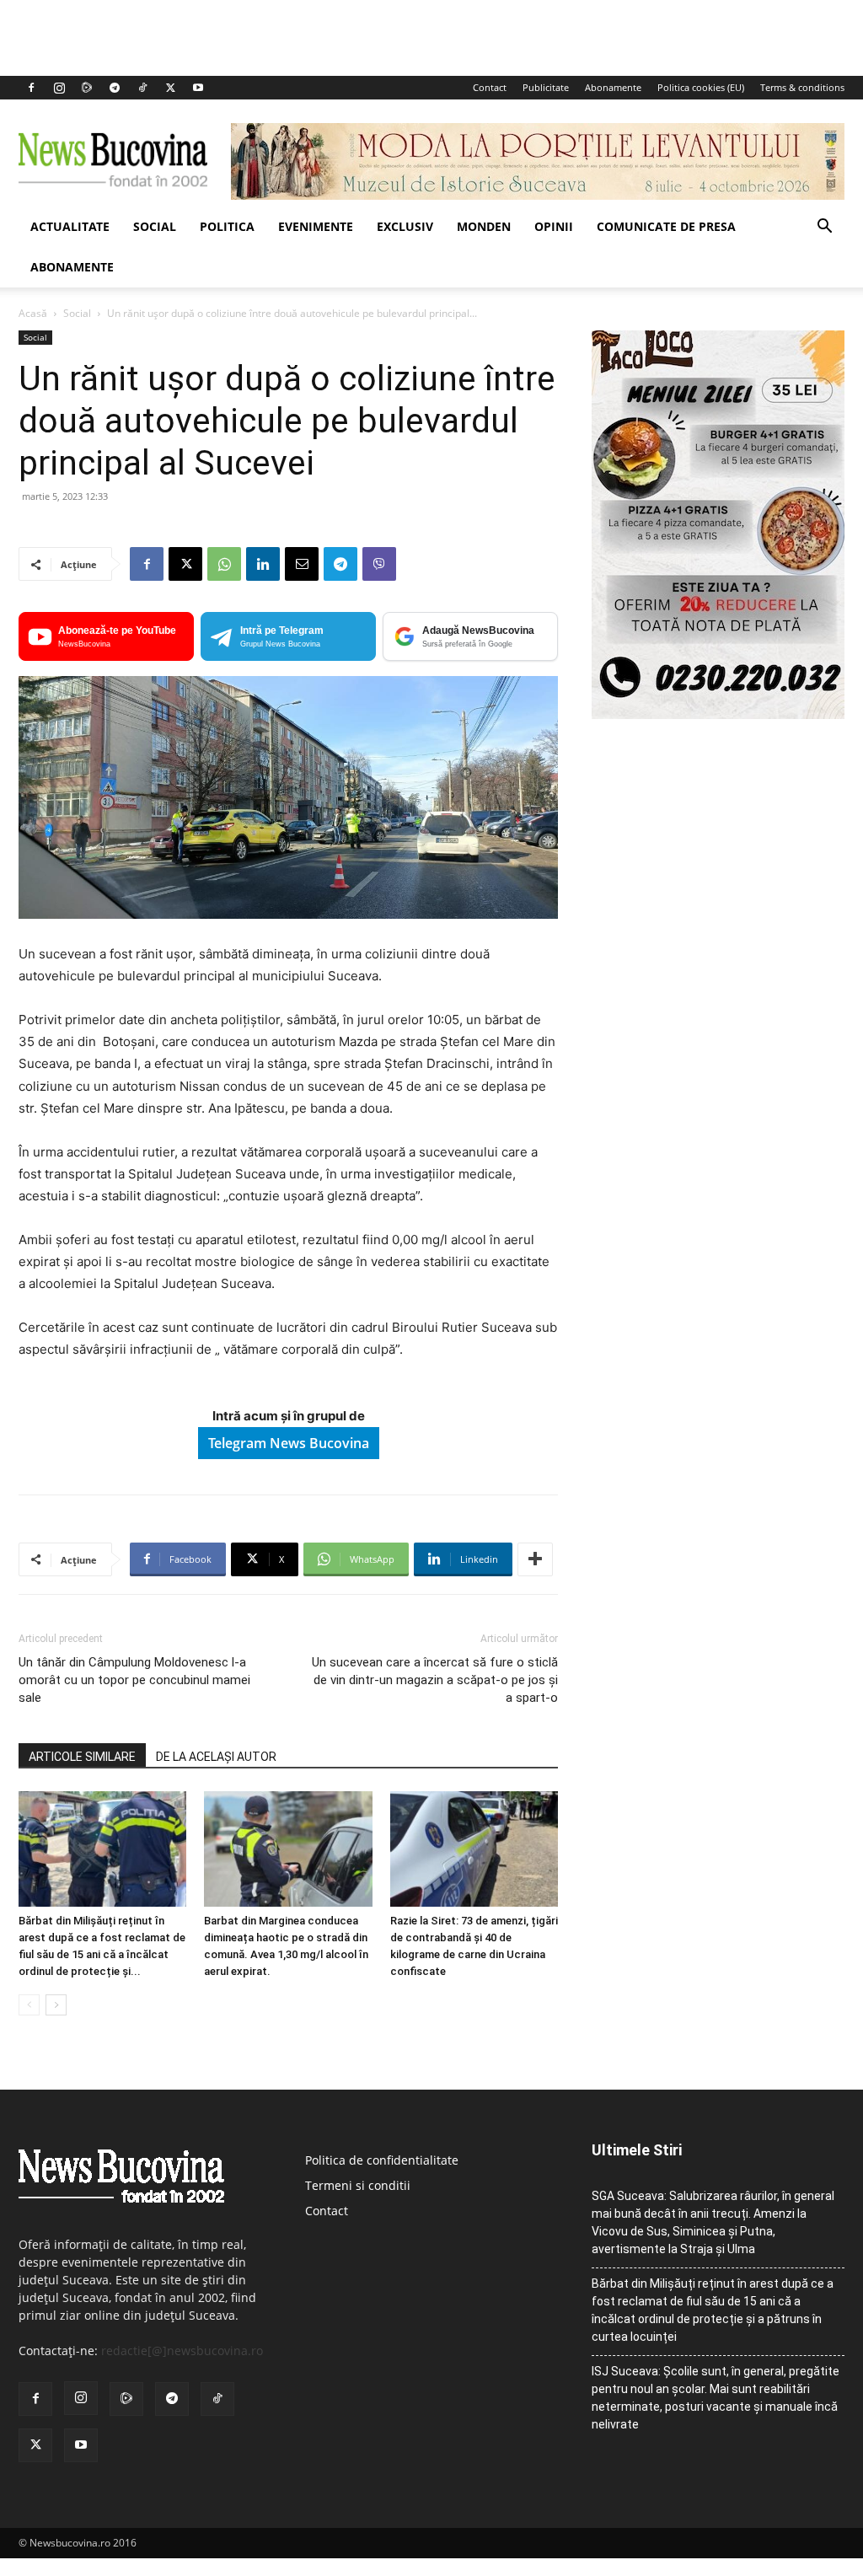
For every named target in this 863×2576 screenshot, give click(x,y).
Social (155, 226)
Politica (227, 226)
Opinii (554, 226)
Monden (484, 226)
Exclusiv (405, 226)
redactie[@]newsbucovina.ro (182, 2351)
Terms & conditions (802, 87)
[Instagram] (59, 88)
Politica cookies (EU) (701, 87)
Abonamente (613, 87)
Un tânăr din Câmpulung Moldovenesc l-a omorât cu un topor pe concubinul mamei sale (134, 1680)
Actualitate (70, 226)
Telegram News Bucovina (289, 1443)
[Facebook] (31, 88)
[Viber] (379, 564)
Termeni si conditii (358, 2185)
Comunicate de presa (666, 226)
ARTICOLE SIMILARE (82, 1757)
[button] (824, 228)
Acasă (33, 313)
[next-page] (56, 2005)
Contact (490, 87)
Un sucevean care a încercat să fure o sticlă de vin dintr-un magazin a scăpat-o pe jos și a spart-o (435, 1680)
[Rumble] (87, 88)
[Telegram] (115, 88)
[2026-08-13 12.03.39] (718, 714)
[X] (170, 88)
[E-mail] (302, 564)
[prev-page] (29, 2005)
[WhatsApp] (224, 564)
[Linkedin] (263, 564)
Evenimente (316, 226)
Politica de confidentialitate (382, 2160)
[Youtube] (198, 88)
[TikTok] (142, 88)
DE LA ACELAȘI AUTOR (216, 1757)
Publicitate (546, 87)
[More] (535, 1559)
